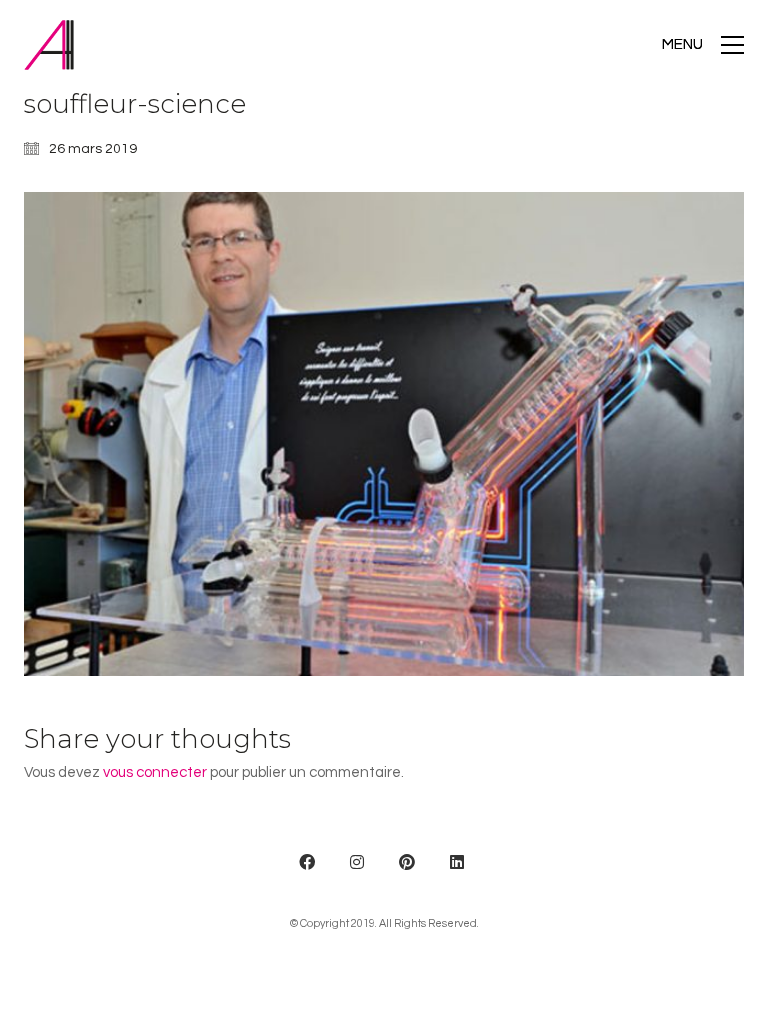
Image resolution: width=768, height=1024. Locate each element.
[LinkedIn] (457, 862)
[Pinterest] (407, 862)
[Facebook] (307, 862)
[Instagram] (357, 862)
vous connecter (155, 772)
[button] (703, 45)
